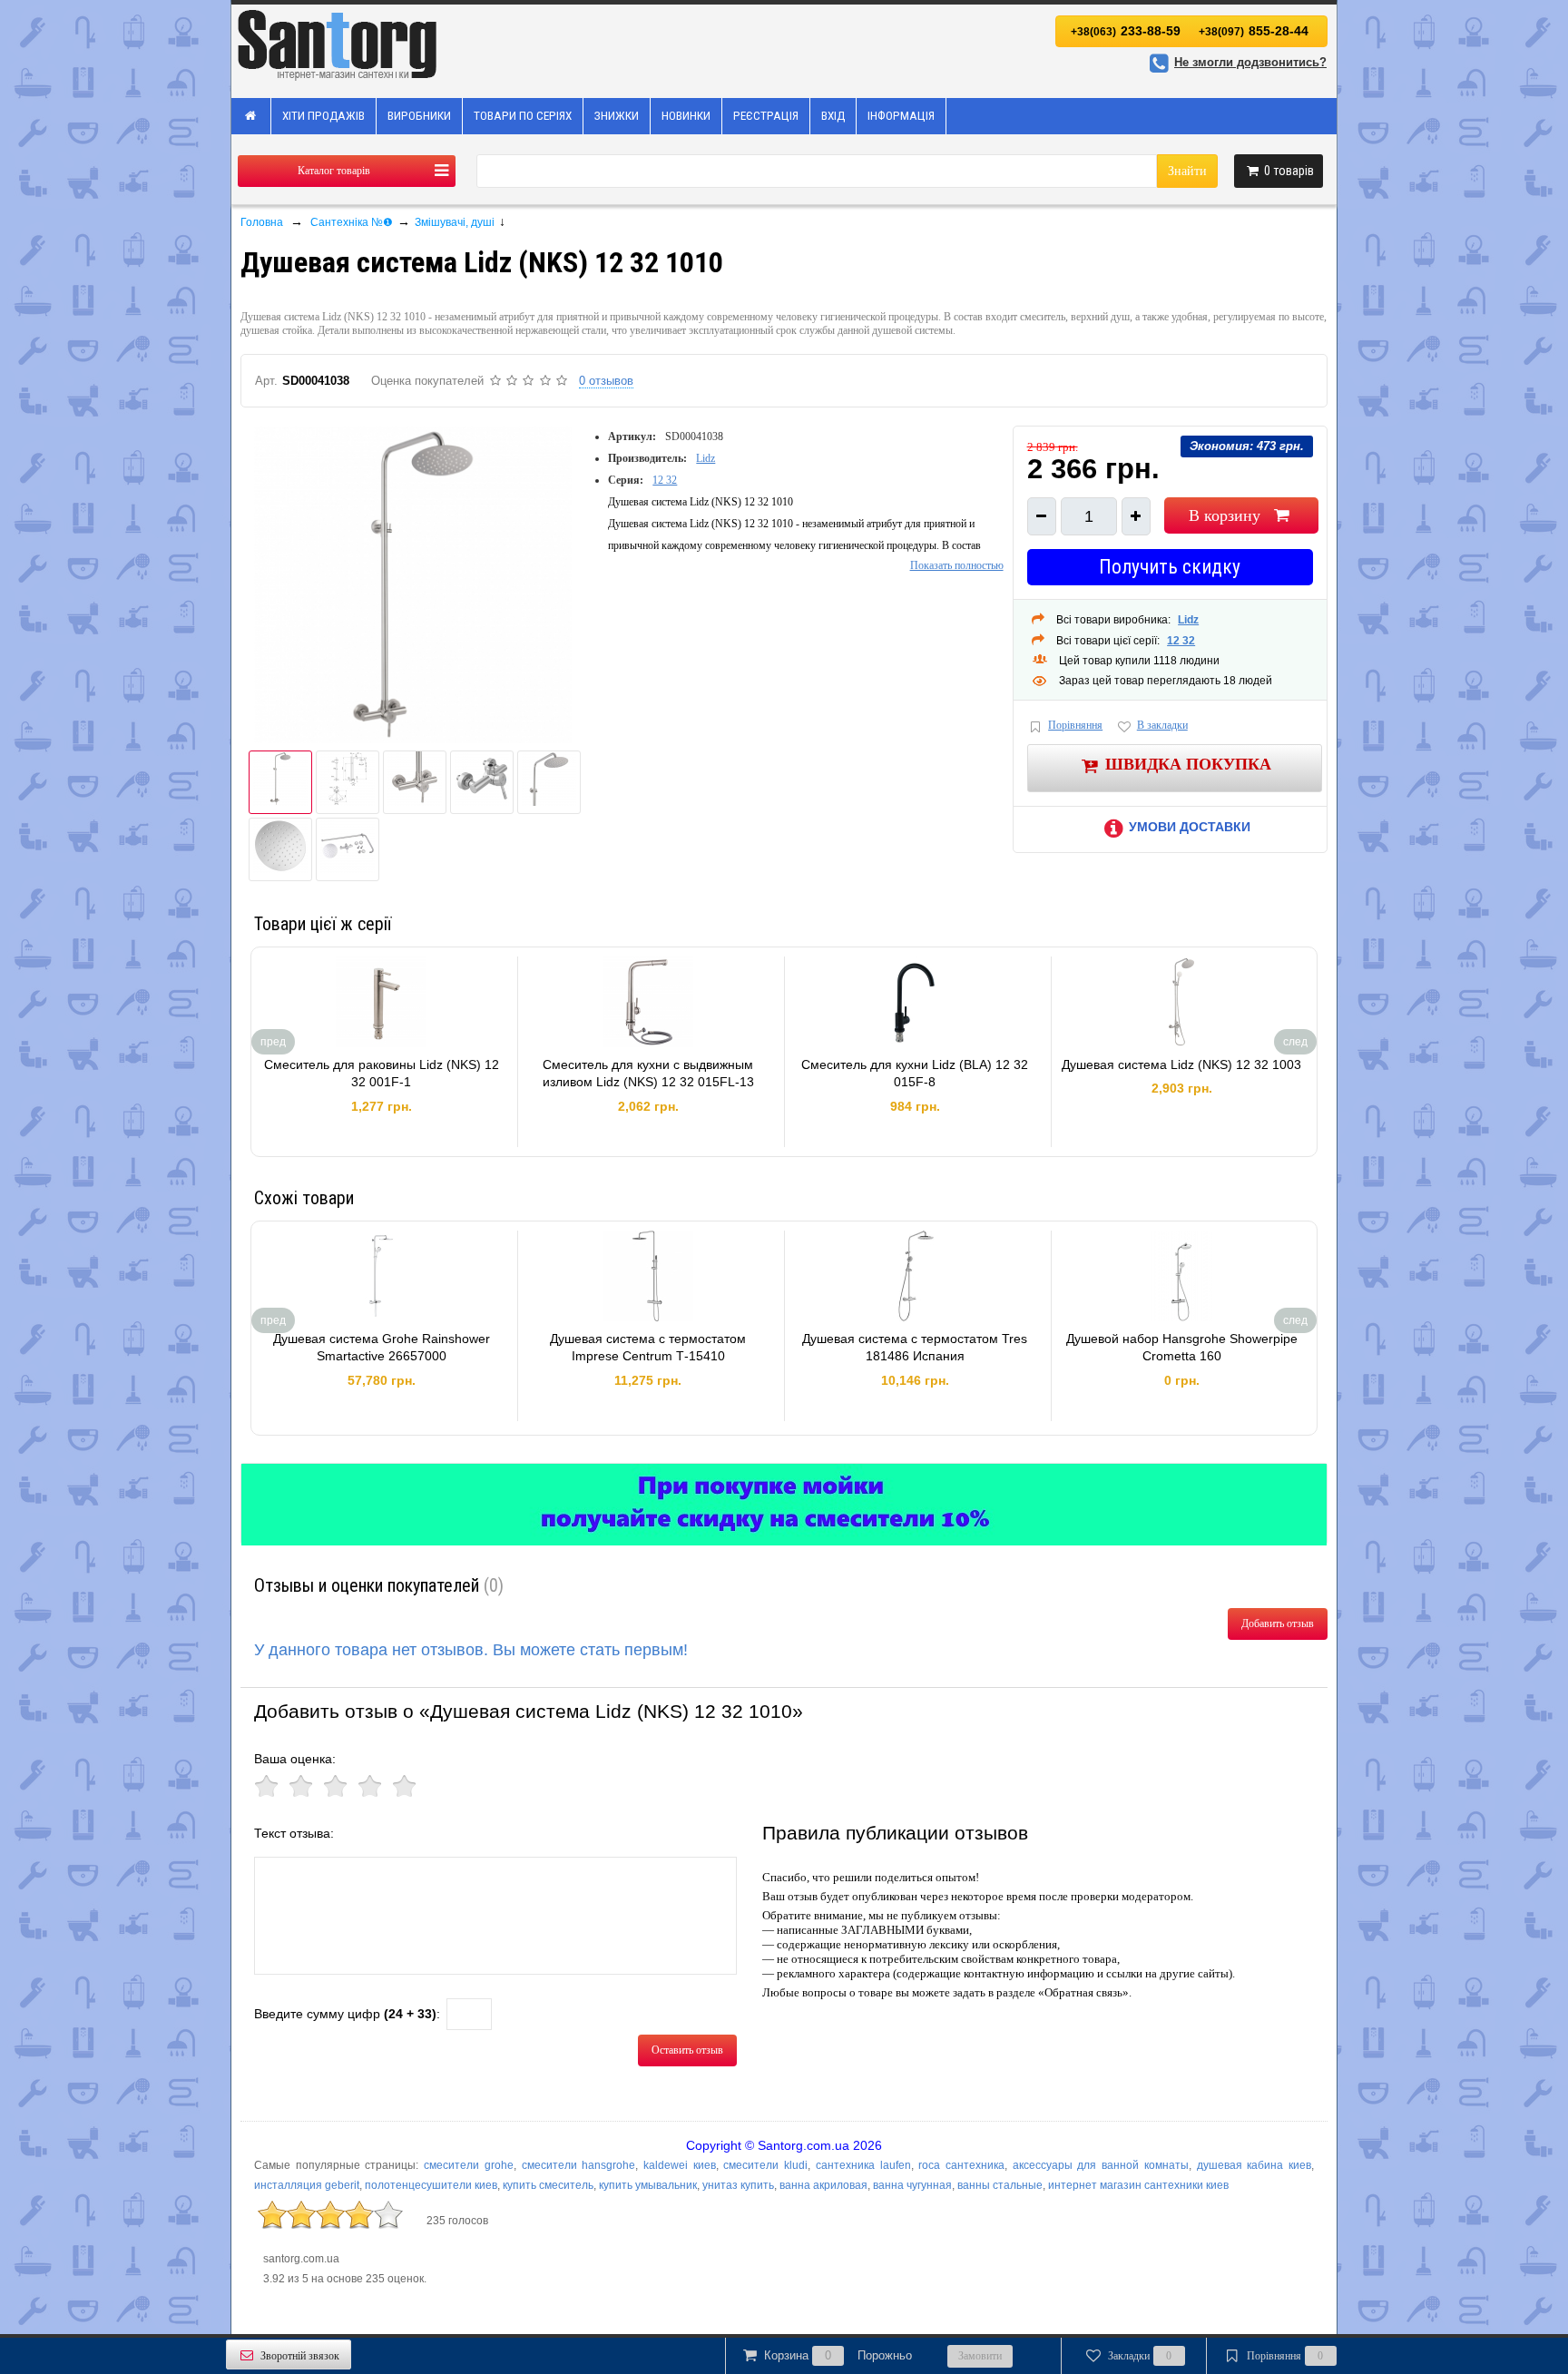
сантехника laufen (863, 2165)
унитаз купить (738, 2185)
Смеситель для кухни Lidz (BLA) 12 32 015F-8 (915, 1074)
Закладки (1140, 2356)
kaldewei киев (680, 2165)
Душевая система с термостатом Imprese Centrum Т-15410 (648, 1348)
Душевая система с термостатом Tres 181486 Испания (915, 1348)
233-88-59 (1126, 31)
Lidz (706, 458)
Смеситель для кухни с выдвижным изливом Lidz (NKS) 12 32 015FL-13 (648, 1074)
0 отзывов (606, 381)
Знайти (1187, 171)
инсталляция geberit (307, 2185)
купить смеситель (548, 2185)
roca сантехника (961, 2165)
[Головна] (251, 116)
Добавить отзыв (1278, 1624)
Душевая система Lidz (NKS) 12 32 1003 (1181, 1064)
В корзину (1225, 515)
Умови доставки (1190, 827)
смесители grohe (469, 2165)
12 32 (665, 480)
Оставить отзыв (687, 2050)
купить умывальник (648, 2185)
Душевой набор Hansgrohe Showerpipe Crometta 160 (1182, 1348)
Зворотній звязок (300, 2356)
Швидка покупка (1188, 763)
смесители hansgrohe (579, 2165)
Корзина (838, 2355)
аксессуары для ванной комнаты (1101, 2165)
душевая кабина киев (1254, 2165)
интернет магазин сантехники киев (1138, 2185)
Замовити (980, 2356)
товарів (1289, 171)
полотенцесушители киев (431, 2185)
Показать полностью (957, 565)
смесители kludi (765, 2165)
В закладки (1162, 725)
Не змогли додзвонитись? (1250, 62)
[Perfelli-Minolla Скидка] (784, 1505)
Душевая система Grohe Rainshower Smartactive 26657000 (382, 1348)
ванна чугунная (912, 2185)
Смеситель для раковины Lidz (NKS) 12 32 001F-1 (382, 1074)
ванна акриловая (823, 2185)
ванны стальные (1000, 2185)
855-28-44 (1254, 31)
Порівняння (1075, 725)
